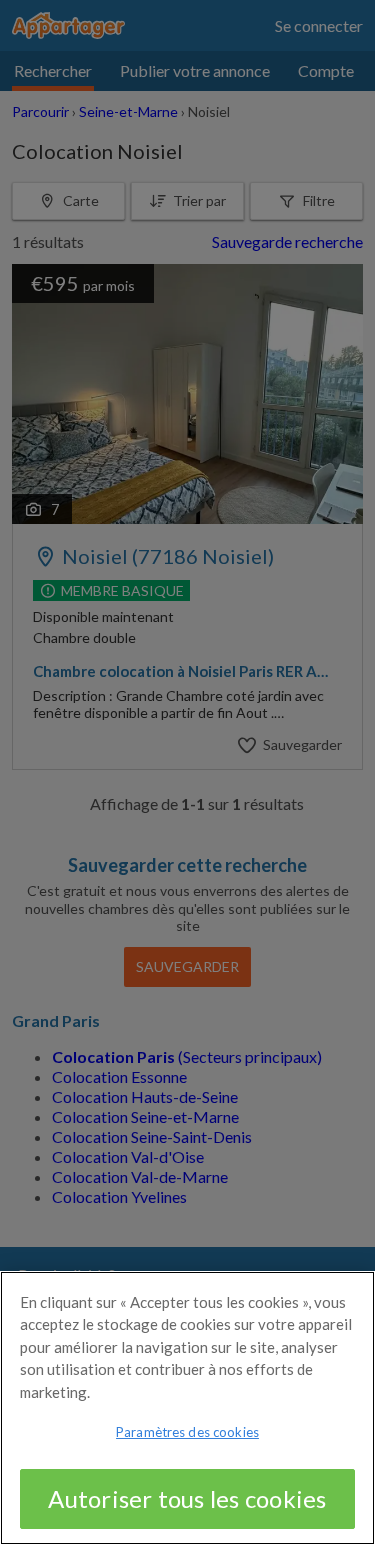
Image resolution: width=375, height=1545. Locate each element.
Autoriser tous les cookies (187, 1498)
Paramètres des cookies (187, 1432)
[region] (187, 1408)
